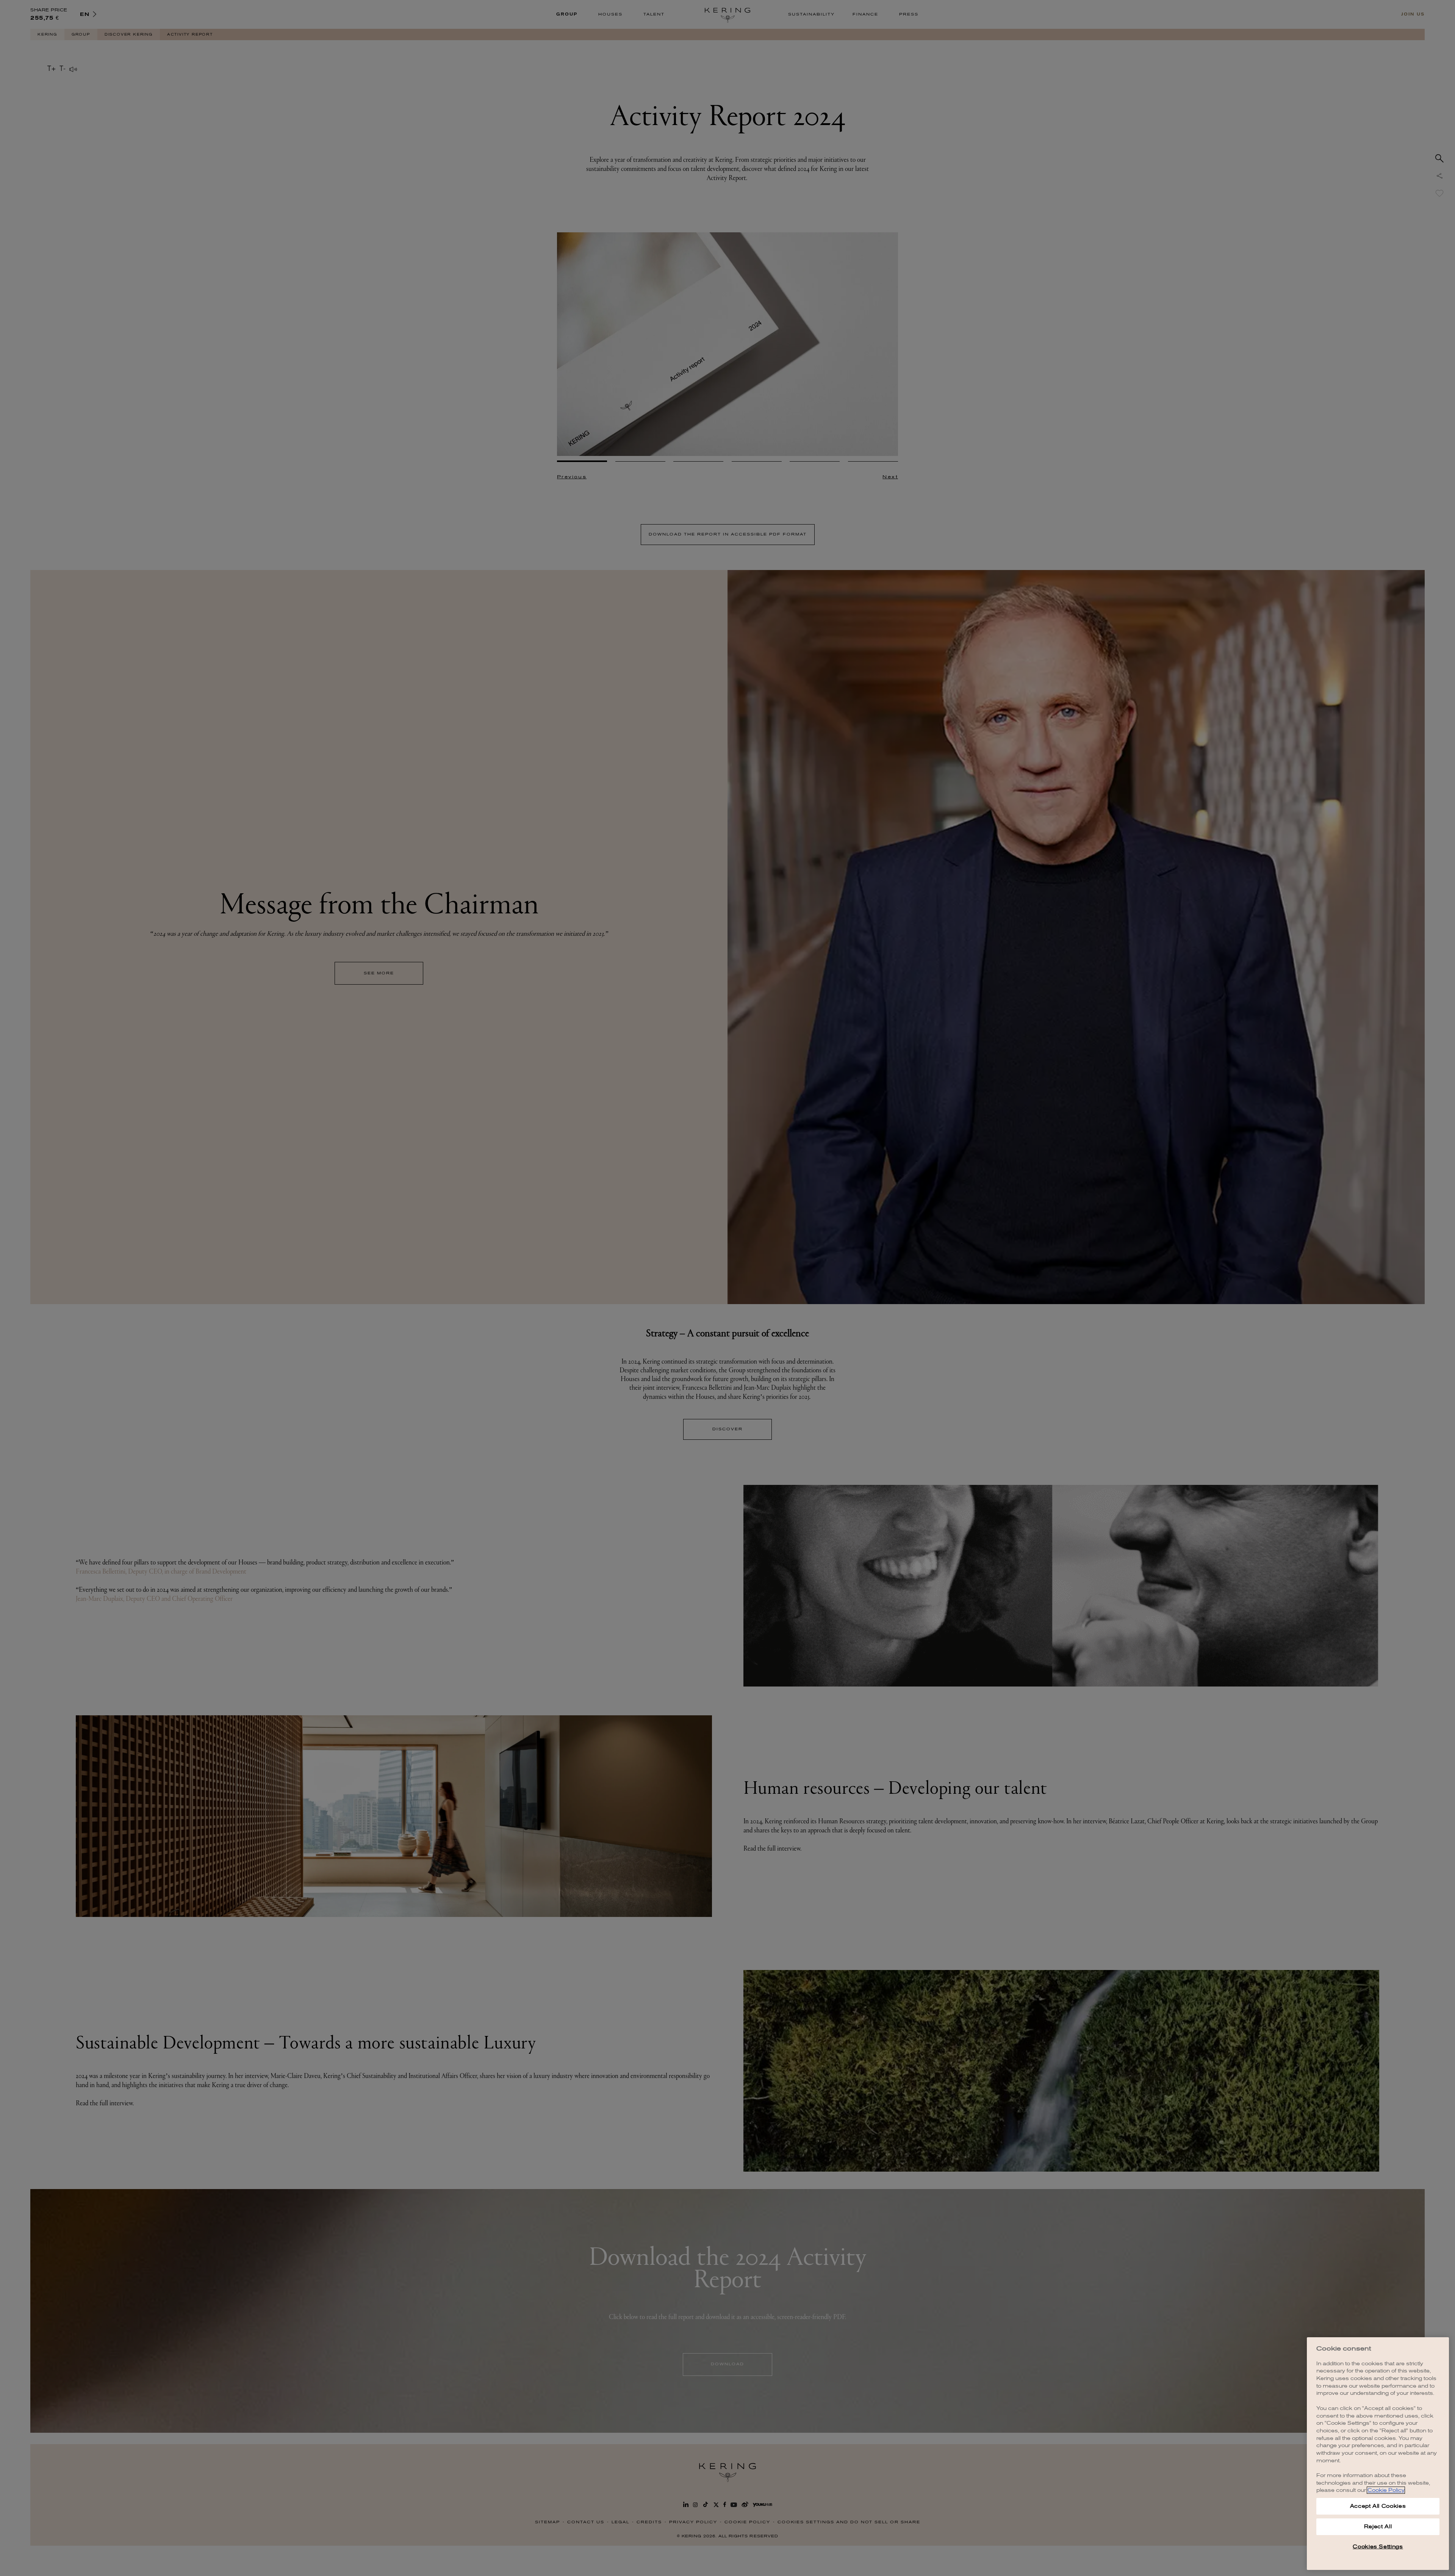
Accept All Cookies (1378, 2506)
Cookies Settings (1378, 2547)
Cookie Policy (1386, 2490)
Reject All (1378, 2527)
